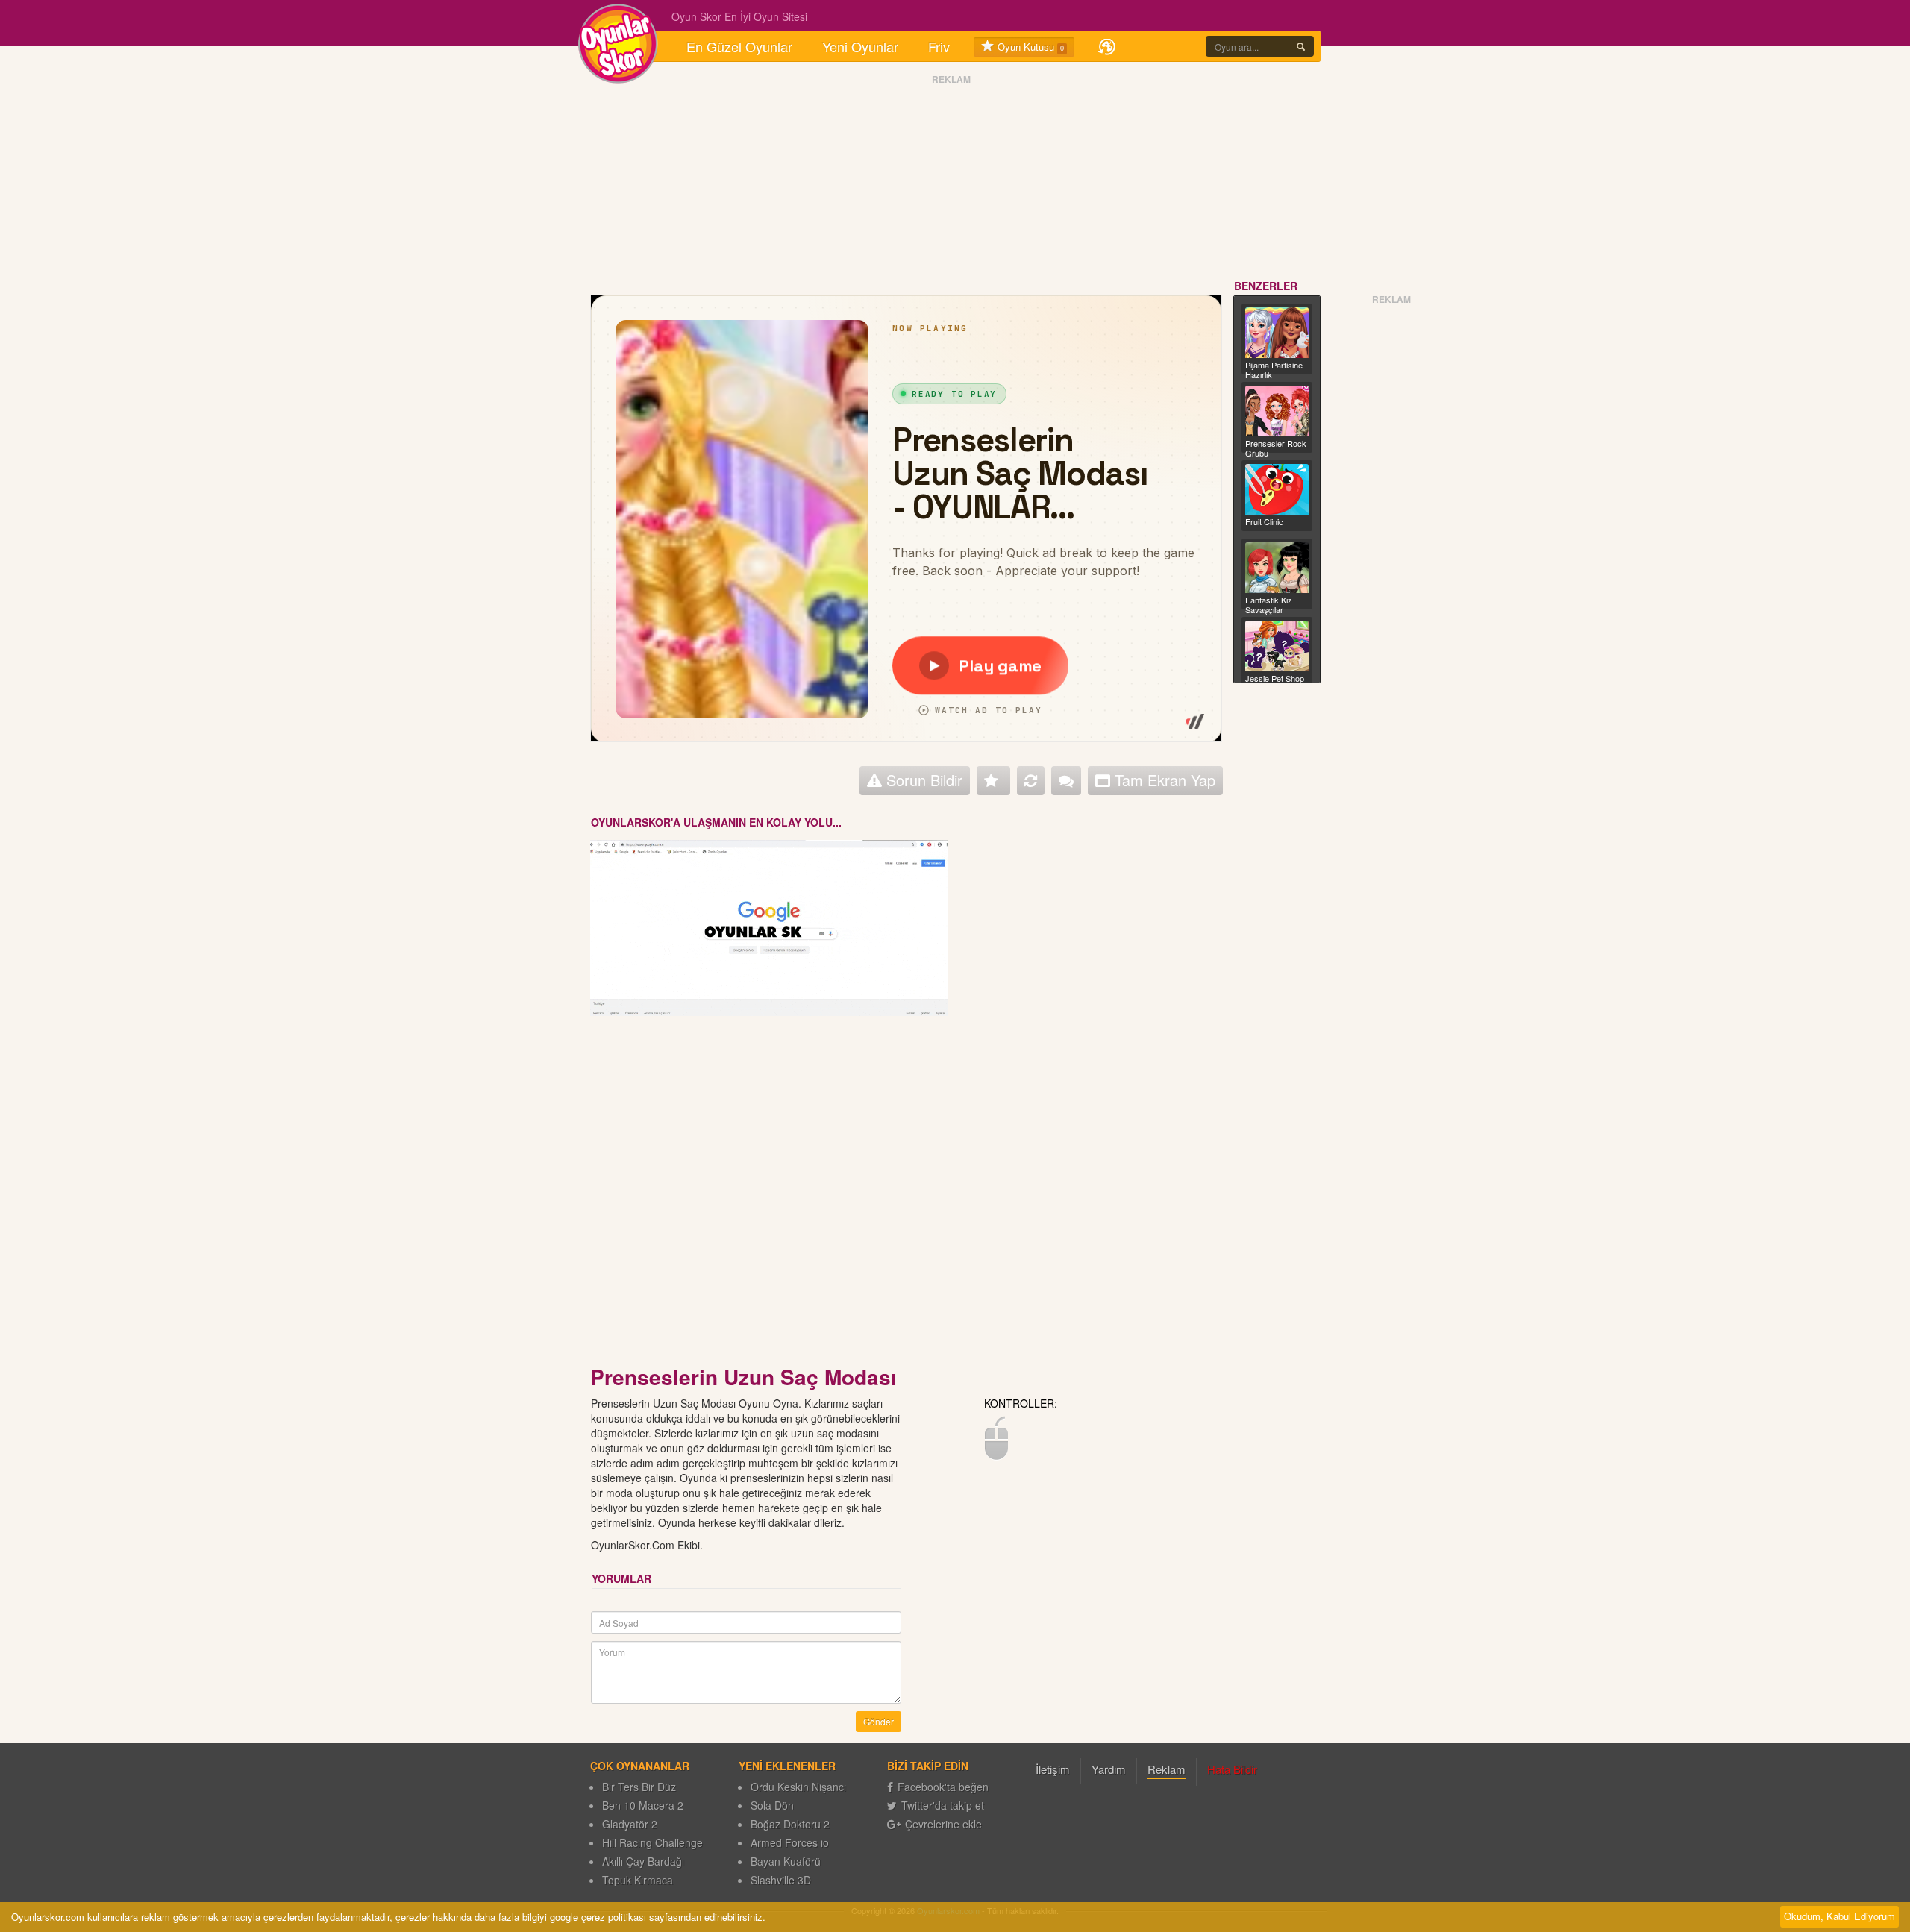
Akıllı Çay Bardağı (643, 1861)
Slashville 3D (781, 1880)
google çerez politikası (598, 1917)
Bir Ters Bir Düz (639, 1787)
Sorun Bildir (922, 780)
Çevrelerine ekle (943, 1824)
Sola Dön (772, 1805)
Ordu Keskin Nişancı (798, 1787)
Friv (939, 46)
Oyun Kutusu (1029, 47)
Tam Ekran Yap (1163, 780)
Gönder (879, 1721)
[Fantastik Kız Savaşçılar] (1277, 568)
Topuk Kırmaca (638, 1880)
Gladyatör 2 (630, 1824)
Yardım (1109, 1769)
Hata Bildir (1232, 1769)
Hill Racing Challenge (652, 1842)
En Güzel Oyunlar (739, 46)
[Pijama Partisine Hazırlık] (1277, 333)
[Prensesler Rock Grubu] (1277, 411)
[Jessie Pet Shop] (1277, 646)
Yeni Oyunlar (860, 46)
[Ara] (1301, 46)
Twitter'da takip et (943, 1805)
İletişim (1053, 1769)
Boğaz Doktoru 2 (790, 1824)
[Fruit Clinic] (1277, 489)
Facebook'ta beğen (943, 1787)
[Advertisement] (519, 517)
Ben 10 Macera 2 (643, 1805)
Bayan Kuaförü (786, 1861)
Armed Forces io (790, 1842)
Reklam (1167, 1769)
